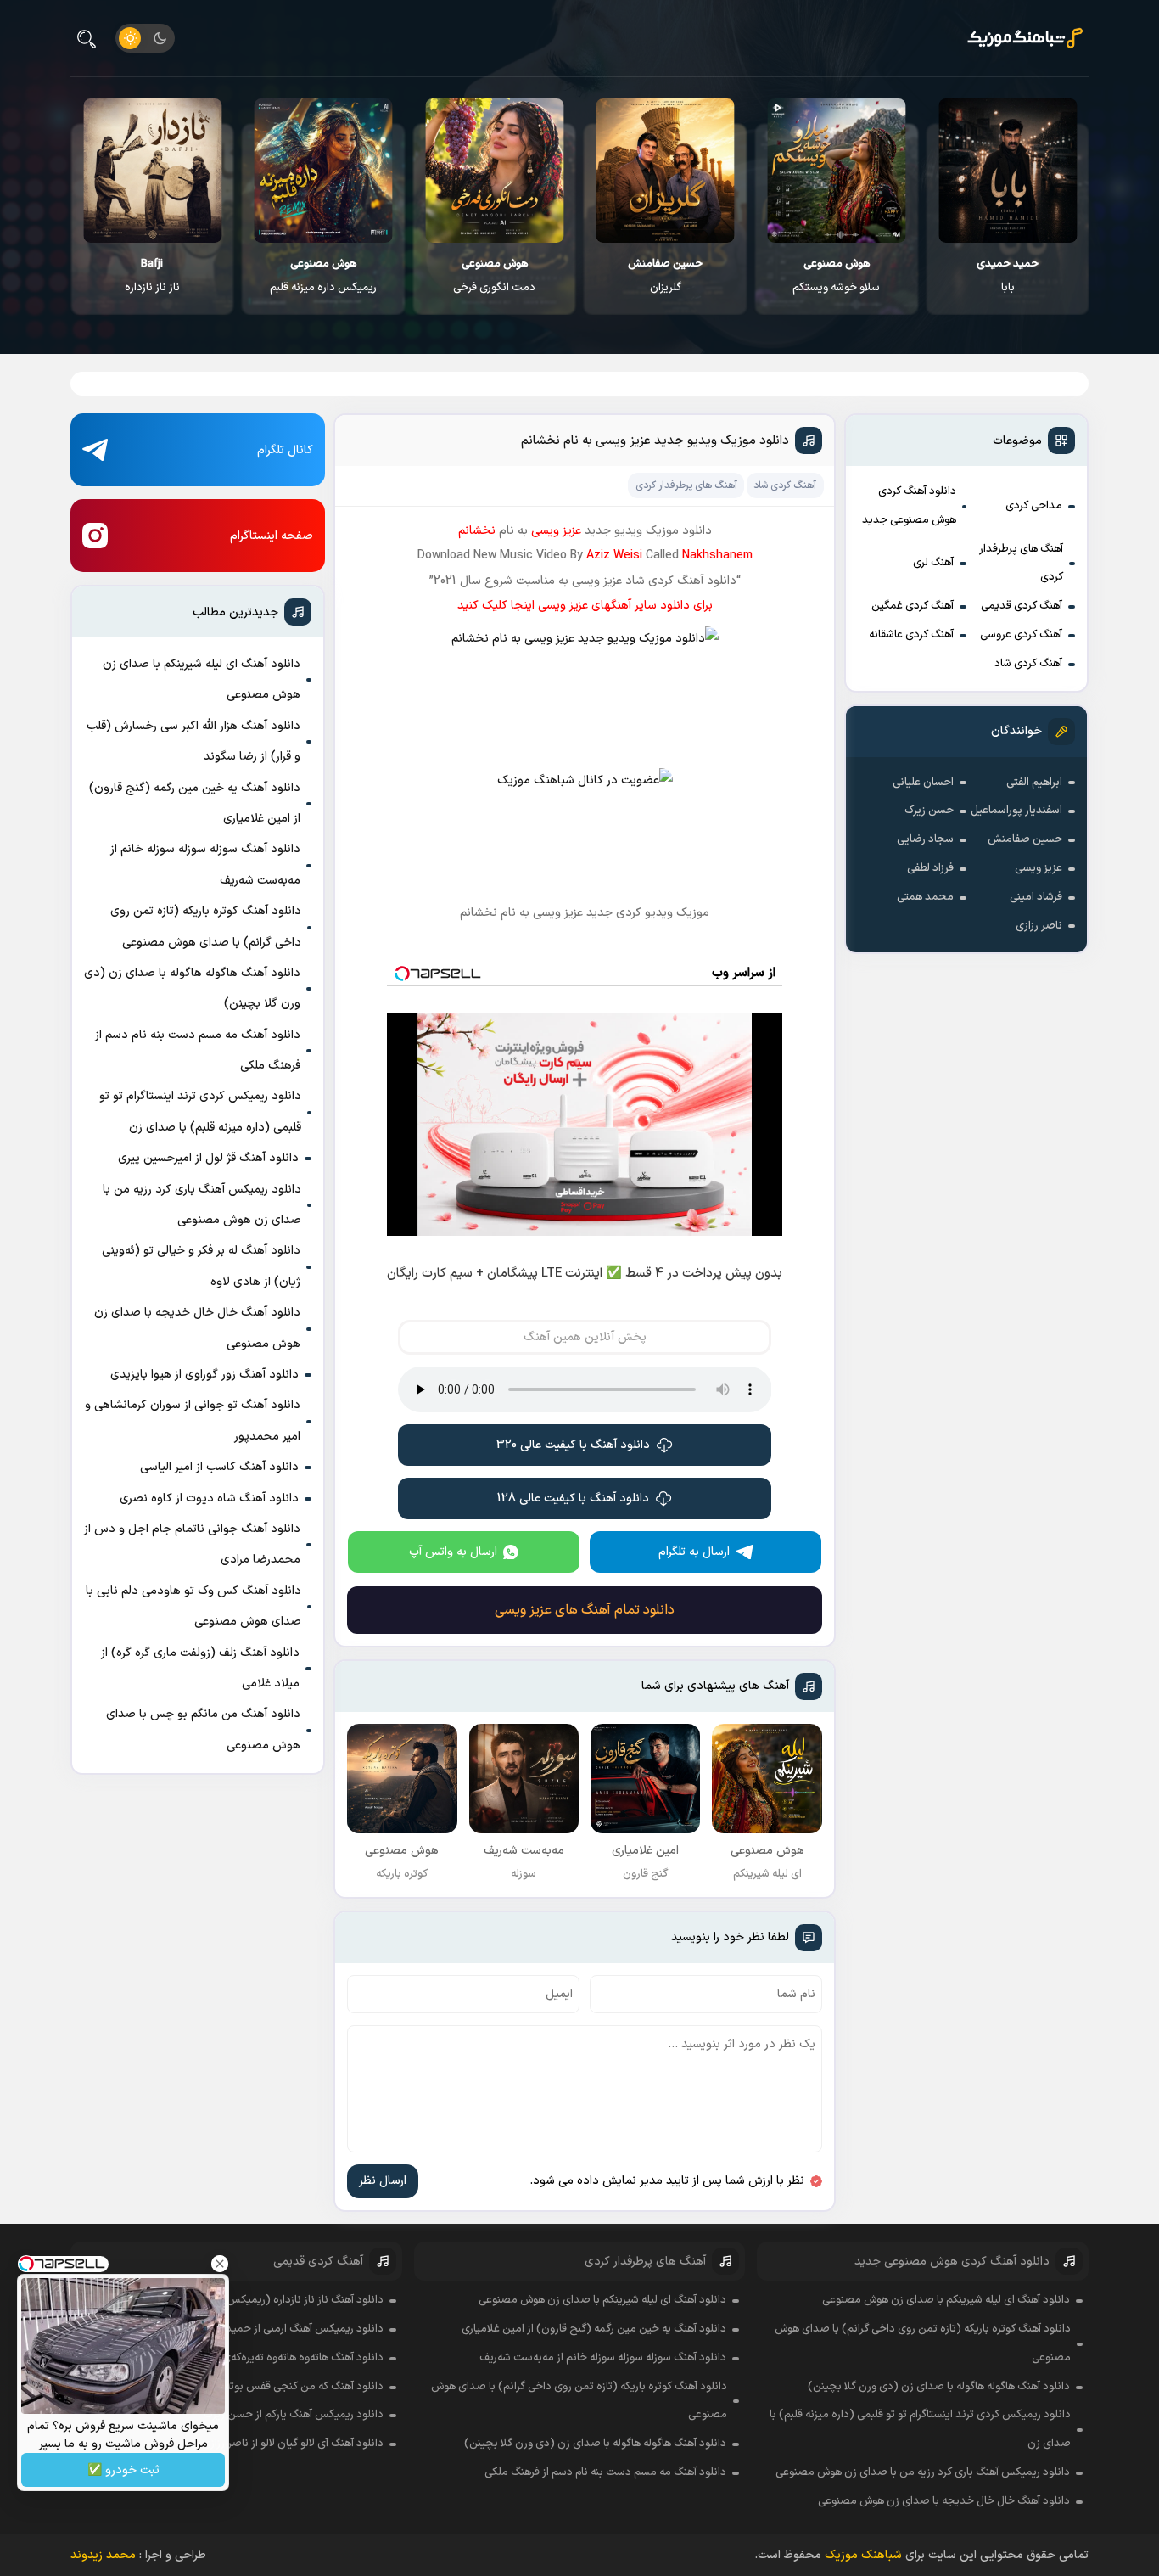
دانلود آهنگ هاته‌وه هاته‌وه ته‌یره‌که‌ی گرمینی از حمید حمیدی (249, 2358)
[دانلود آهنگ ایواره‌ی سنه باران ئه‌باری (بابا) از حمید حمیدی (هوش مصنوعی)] (1008, 171)
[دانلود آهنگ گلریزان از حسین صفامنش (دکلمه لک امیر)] (666, 171)
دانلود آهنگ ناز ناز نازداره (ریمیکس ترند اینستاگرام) (269, 2300)
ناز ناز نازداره (152, 276)
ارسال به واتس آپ (453, 1552)
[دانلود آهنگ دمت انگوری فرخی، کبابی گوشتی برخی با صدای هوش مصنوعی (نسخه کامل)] (494, 171)
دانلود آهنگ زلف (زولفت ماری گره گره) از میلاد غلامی (200, 1668)
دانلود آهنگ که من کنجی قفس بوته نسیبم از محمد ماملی (254, 2387)
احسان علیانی (923, 783)
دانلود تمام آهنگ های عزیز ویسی (585, 1610)
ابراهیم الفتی (1034, 783)
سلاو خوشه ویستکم (836, 276)
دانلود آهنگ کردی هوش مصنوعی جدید (909, 506)
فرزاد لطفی (930, 868)
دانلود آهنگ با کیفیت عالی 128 (573, 1498)
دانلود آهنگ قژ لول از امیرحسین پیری (208, 1158)
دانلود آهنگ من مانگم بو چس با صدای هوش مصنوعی (203, 1729)
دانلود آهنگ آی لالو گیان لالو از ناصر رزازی (293, 2444)
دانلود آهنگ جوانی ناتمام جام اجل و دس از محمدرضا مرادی (192, 1544)
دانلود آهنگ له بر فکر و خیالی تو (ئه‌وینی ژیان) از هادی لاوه (201, 1266)
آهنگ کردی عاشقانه (911, 635)
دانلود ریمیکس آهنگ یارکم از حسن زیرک (294, 2415)
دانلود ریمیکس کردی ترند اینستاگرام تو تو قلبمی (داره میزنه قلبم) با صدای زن (200, 1111)
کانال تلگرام (285, 450)
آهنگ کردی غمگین (913, 606)
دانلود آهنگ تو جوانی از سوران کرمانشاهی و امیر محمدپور (193, 1420)
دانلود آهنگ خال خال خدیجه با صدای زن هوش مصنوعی (197, 1328)
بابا (1008, 276)
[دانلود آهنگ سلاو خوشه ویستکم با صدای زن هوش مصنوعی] (836, 171)
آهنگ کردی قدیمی (1022, 606)
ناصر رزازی (1039, 926)
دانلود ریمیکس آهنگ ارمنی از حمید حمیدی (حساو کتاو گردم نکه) (238, 2329)
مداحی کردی (1034, 506)
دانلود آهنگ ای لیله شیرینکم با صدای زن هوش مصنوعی (202, 679)
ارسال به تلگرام (694, 1552)
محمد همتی (925, 897)
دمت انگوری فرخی (494, 276)
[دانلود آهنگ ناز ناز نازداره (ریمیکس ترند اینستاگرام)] (152, 171)
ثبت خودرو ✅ (123, 2470)
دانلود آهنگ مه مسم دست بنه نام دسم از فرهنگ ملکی (198, 1050)
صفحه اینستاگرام (272, 536)
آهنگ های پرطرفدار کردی (1021, 564)
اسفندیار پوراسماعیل (1016, 811)
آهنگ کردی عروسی (1021, 635)
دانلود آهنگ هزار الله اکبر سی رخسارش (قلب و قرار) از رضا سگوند (193, 741)
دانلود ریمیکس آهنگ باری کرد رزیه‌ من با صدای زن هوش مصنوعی (202, 1205)
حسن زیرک (929, 811)
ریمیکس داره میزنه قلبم (323, 276)
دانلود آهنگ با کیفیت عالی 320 (573, 1445)
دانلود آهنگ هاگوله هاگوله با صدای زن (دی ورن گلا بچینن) (192, 988)
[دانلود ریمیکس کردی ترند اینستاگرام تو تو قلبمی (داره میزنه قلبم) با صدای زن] (324, 171)
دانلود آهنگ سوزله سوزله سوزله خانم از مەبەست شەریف (205, 864)
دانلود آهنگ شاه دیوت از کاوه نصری (209, 1498)
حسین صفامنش (1025, 839)
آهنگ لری (933, 563)
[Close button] (220, 2264)
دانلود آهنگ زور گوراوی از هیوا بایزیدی (204, 1375)
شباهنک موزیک (863, 2555)
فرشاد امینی (1036, 897)
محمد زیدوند (103, 2555)
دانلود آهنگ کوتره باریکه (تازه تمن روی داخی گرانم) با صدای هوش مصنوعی (206, 926)
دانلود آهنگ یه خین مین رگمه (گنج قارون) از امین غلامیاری (195, 803)
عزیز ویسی (1039, 868)
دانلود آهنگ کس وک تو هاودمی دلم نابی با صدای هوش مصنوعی (193, 1606)
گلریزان (665, 276)
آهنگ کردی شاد (1028, 664)
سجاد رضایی (925, 839)
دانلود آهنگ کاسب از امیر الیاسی (219, 1467)
